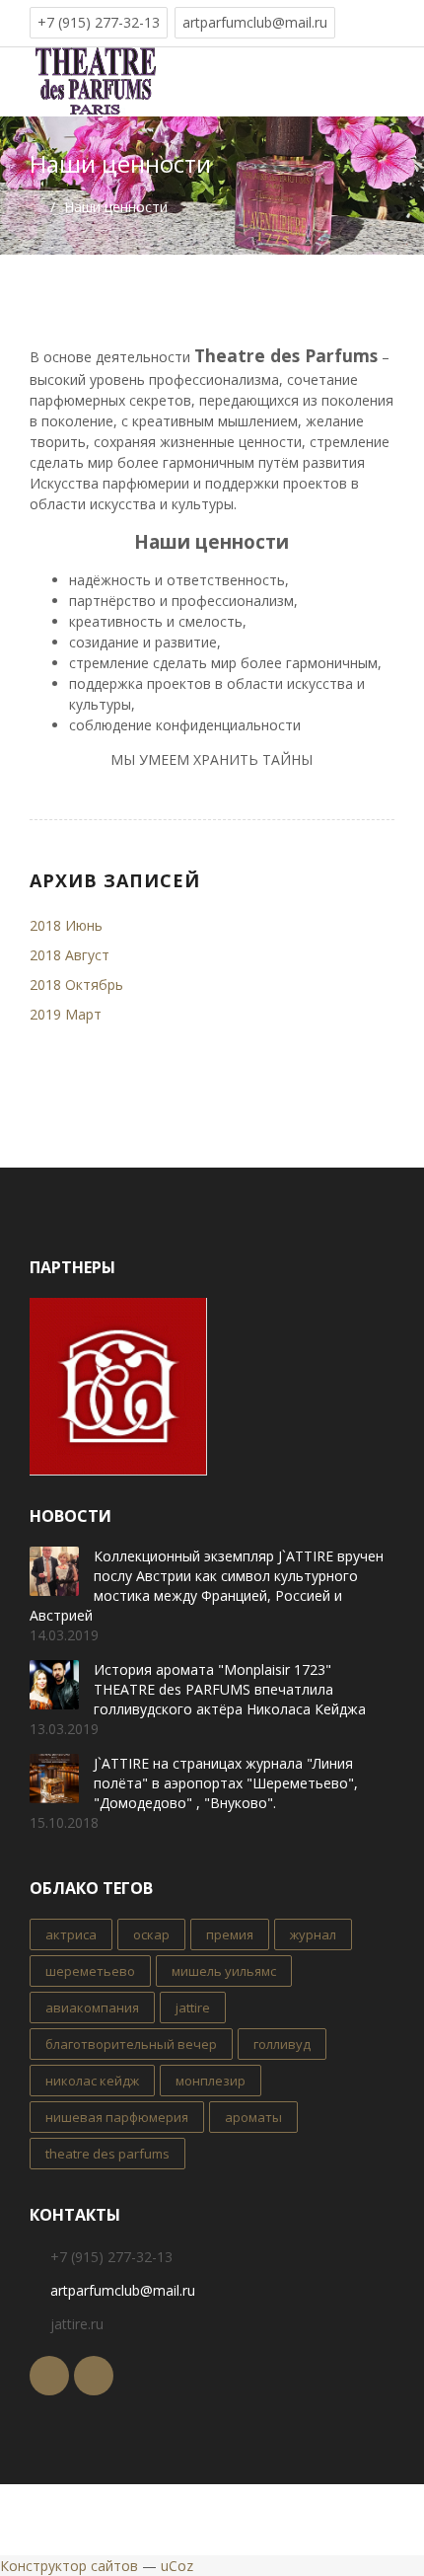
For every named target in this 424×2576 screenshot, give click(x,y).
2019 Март (66, 1014)
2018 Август (70, 955)
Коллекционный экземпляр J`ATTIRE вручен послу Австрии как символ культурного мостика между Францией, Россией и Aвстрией (207, 1586)
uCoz (177, 2566)
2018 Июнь (66, 925)
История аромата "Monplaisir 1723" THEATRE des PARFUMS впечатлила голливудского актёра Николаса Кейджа (230, 1689)
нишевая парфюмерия (117, 2117)
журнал (313, 1934)
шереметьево (90, 1971)
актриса (71, 1934)
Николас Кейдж (92, 2081)
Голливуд (282, 2044)
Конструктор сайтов (69, 2566)
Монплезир (211, 2081)
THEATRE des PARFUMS (107, 2154)
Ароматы (253, 2117)
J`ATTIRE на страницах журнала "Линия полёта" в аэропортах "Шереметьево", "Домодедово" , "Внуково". (226, 1783)
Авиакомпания (92, 2008)
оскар (151, 1934)
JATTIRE (193, 2008)
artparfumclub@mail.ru (255, 22)
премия (230, 1934)
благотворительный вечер (131, 2044)
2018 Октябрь (76, 985)
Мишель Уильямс (224, 1971)
